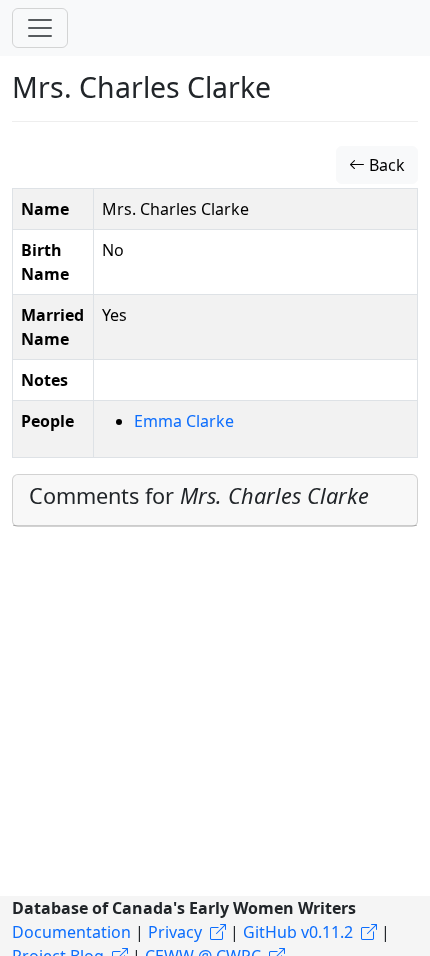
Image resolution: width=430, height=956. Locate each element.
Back (385, 165)
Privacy (175, 932)
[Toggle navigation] (40, 28)
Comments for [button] (199, 495)
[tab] (215, 500)
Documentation (71, 932)
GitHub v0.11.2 (298, 932)
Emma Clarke (184, 421)
